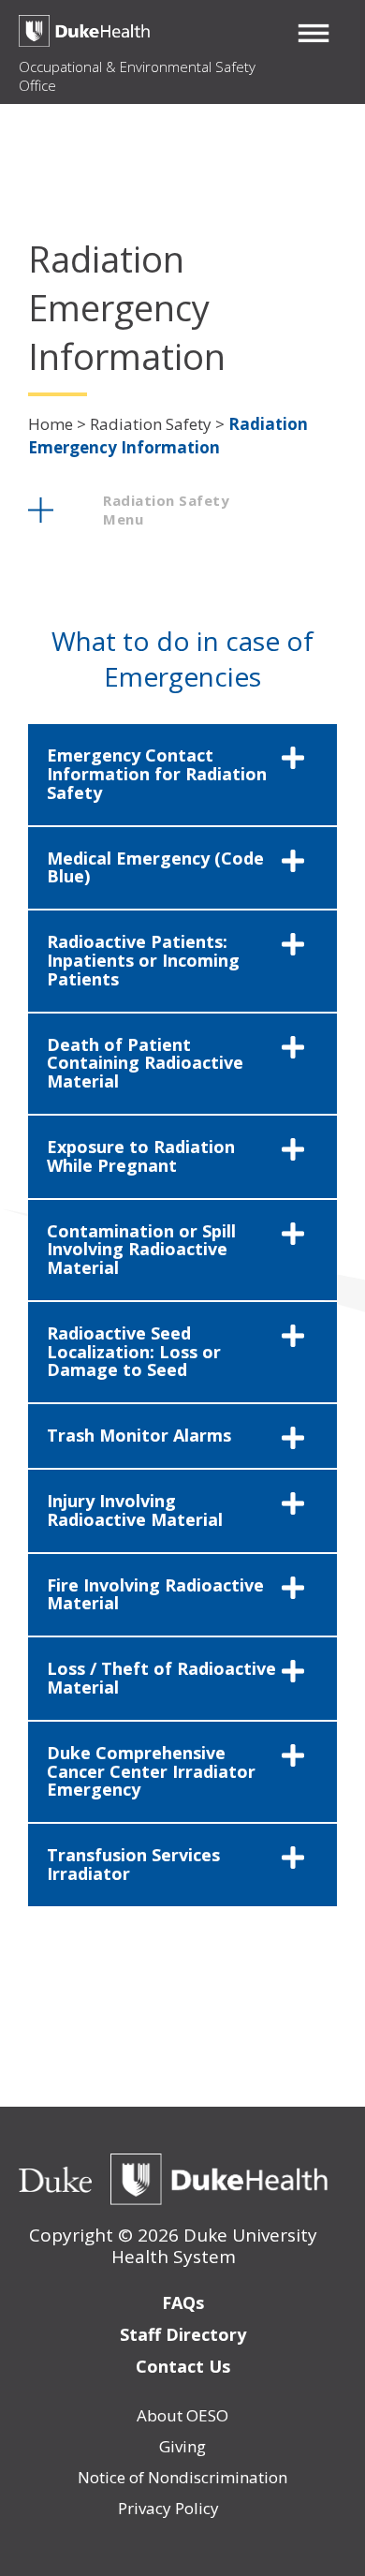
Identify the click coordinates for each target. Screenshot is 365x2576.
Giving (182, 2446)
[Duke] (55, 2180)
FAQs (183, 2302)
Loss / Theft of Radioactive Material (161, 1678)
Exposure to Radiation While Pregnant (141, 1156)
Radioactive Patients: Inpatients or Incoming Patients (143, 960)
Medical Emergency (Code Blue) (155, 867)
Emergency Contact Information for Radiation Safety (157, 774)
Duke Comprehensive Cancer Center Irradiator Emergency (151, 1771)
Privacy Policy (168, 2508)
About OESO (182, 2415)
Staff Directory (183, 2334)
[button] (314, 33)
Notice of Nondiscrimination (182, 2477)
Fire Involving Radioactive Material (155, 1594)
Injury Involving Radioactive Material (135, 1510)
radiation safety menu (166, 510)
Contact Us (183, 2366)
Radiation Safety (151, 424)
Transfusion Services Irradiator (133, 1864)
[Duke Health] (219, 2180)
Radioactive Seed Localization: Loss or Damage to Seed (134, 1352)
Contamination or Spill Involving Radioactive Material (141, 1250)
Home (51, 424)
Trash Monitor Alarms (139, 1435)
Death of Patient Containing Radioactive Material (145, 1063)
